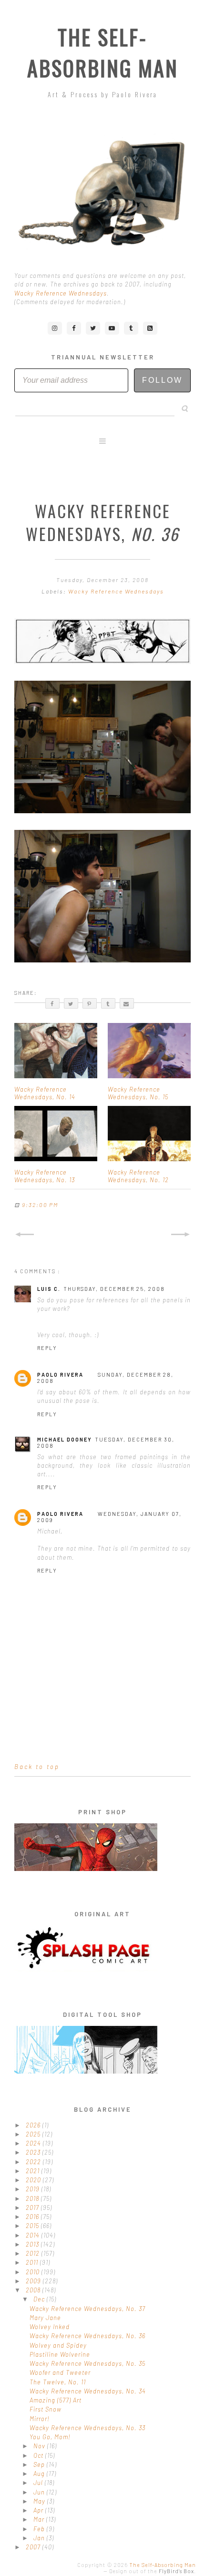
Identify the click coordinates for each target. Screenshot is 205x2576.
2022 (34, 2162)
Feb (40, 2529)
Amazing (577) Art (56, 2400)
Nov (40, 2446)
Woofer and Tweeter (60, 2372)
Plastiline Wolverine (60, 2354)
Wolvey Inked (50, 2327)
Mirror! (40, 2419)
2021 (34, 2171)
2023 (34, 2152)
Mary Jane (45, 2318)
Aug (40, 2474)
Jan (40, 2538)
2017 (33, 2208)
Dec (40, 2299)
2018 (33, 2198)
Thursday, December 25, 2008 (114, 1289)
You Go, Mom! (50, 2437)
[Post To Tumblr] (108, 1003)
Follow (162, 380)
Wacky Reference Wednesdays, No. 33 (87, 2428)
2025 (34, 2134)
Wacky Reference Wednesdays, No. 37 (87, 2309)
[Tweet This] (71, 1003)
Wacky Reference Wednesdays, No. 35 (87, 2363)
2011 (33, 2262)
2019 (34, 2189)
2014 (34, 2235)
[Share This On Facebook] (52, 1003)
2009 (34, 2281)
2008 (34, 2290)
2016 (33, 2217)
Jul (39, 2483)
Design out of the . (153, 2571)
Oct (39, 2455)
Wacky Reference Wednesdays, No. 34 (88, 2391)
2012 (34, 2253)
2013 (33, 2244)
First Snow (46, 2409)
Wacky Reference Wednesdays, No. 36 (87, 2336)
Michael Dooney (65, 1439)
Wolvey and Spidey (58, 2345)
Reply (47, 1348)
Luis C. (49, 1289)
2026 (34, 2125)
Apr (39, 2510)
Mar (40, 2519)
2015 (33, 2226)
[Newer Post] (24, 1235)
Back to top (37, 1767)
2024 (34, 2143)
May (40, 2501)
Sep (40, 2464)
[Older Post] (181, 1235)
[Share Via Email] (127, 1003)
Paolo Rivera (60, 1375)
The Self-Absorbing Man (103, 52)
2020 (34, 2180)
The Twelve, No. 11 (58, 2382)
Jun (40, 2492)
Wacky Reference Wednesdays (61, 293)
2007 (34, 2547)
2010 (34, 2272)
